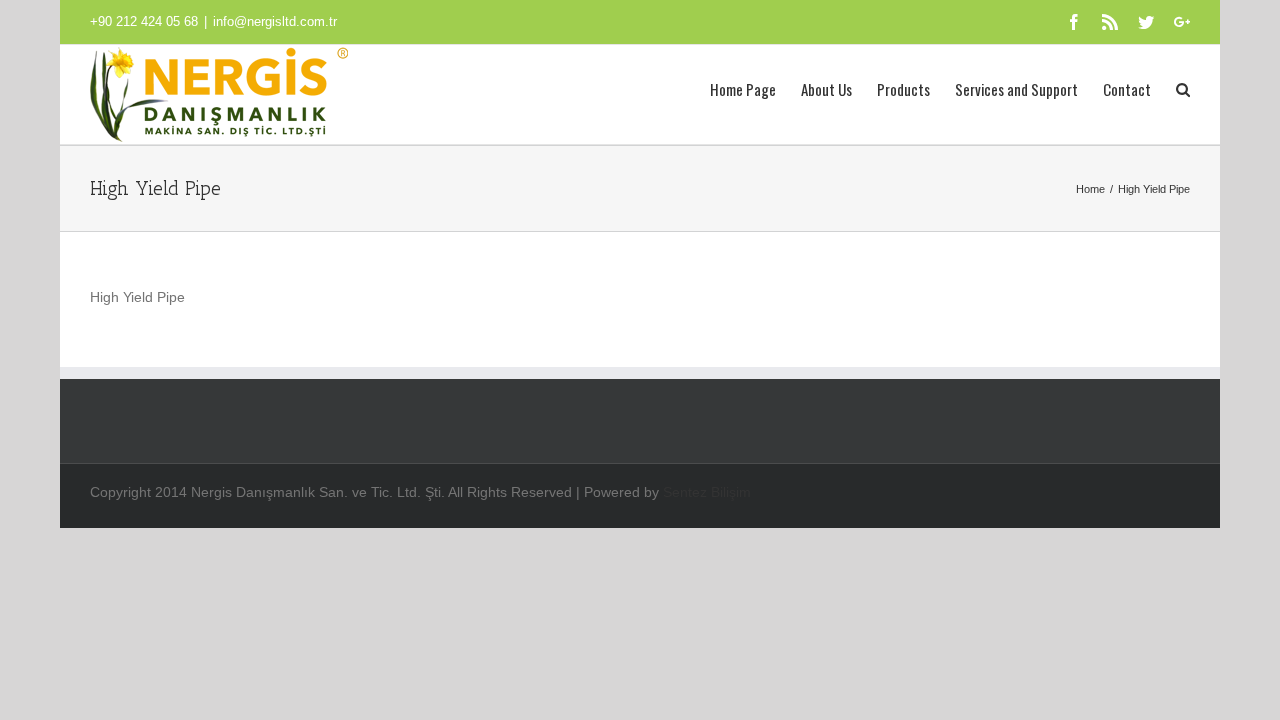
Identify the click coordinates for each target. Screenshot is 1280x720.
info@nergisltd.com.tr (275, 21)
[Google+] (1182, 22)
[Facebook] (1074, 22)
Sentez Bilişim (707, 492)
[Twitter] (1146, 22)
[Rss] (1110, 22)
